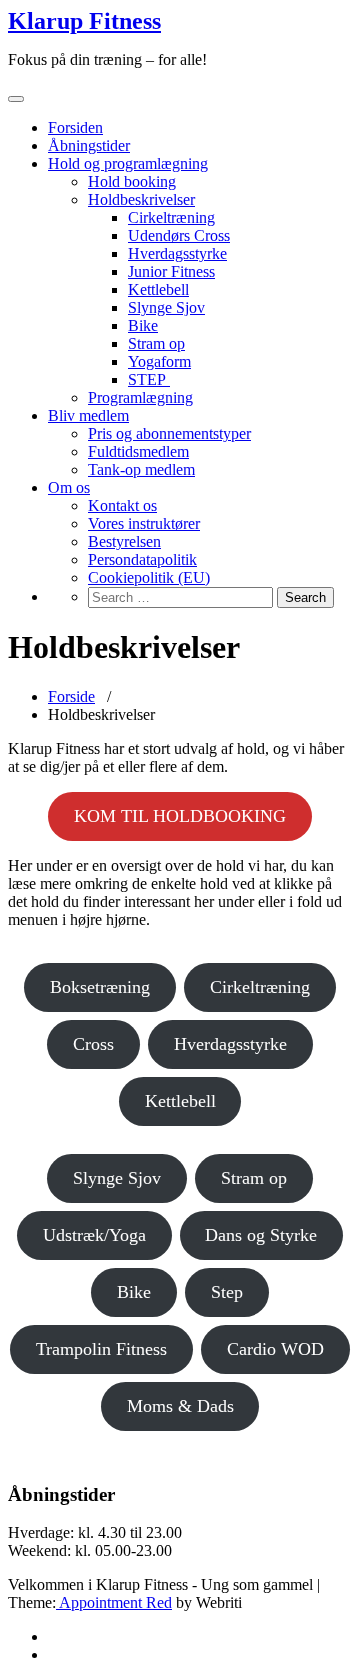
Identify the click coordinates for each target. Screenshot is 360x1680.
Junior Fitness (171, 271)
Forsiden (75, 127)
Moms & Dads (180, 1406)
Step (227, 1292)
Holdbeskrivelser (141, 199)
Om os (69, 487)
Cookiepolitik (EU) (149, 577)
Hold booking (132, 181)
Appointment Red (114, 1602)
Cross (93, 1044)
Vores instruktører (144, 523)
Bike (143, 325)
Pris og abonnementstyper (169, 433)
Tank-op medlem (141, 469)
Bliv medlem (88, 415)
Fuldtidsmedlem (138, 451)
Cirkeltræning (171, 217)
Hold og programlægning (128, 163)
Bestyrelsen (124, 541)
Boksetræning (100, 987)
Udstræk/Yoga (94, 1235)
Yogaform (159, 361)
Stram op (156, 343)
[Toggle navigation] (16, 99)
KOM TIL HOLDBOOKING (180, 816)
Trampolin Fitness (101, 1349)
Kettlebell (158, 289)
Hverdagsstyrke (177, 253)
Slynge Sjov (166, 307)
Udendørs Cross (179, 235)
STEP (149, 379)
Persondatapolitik (142, 559)
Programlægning (140, 397)
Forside (71, 696)
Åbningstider (89, 145)
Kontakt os (122, 505)
